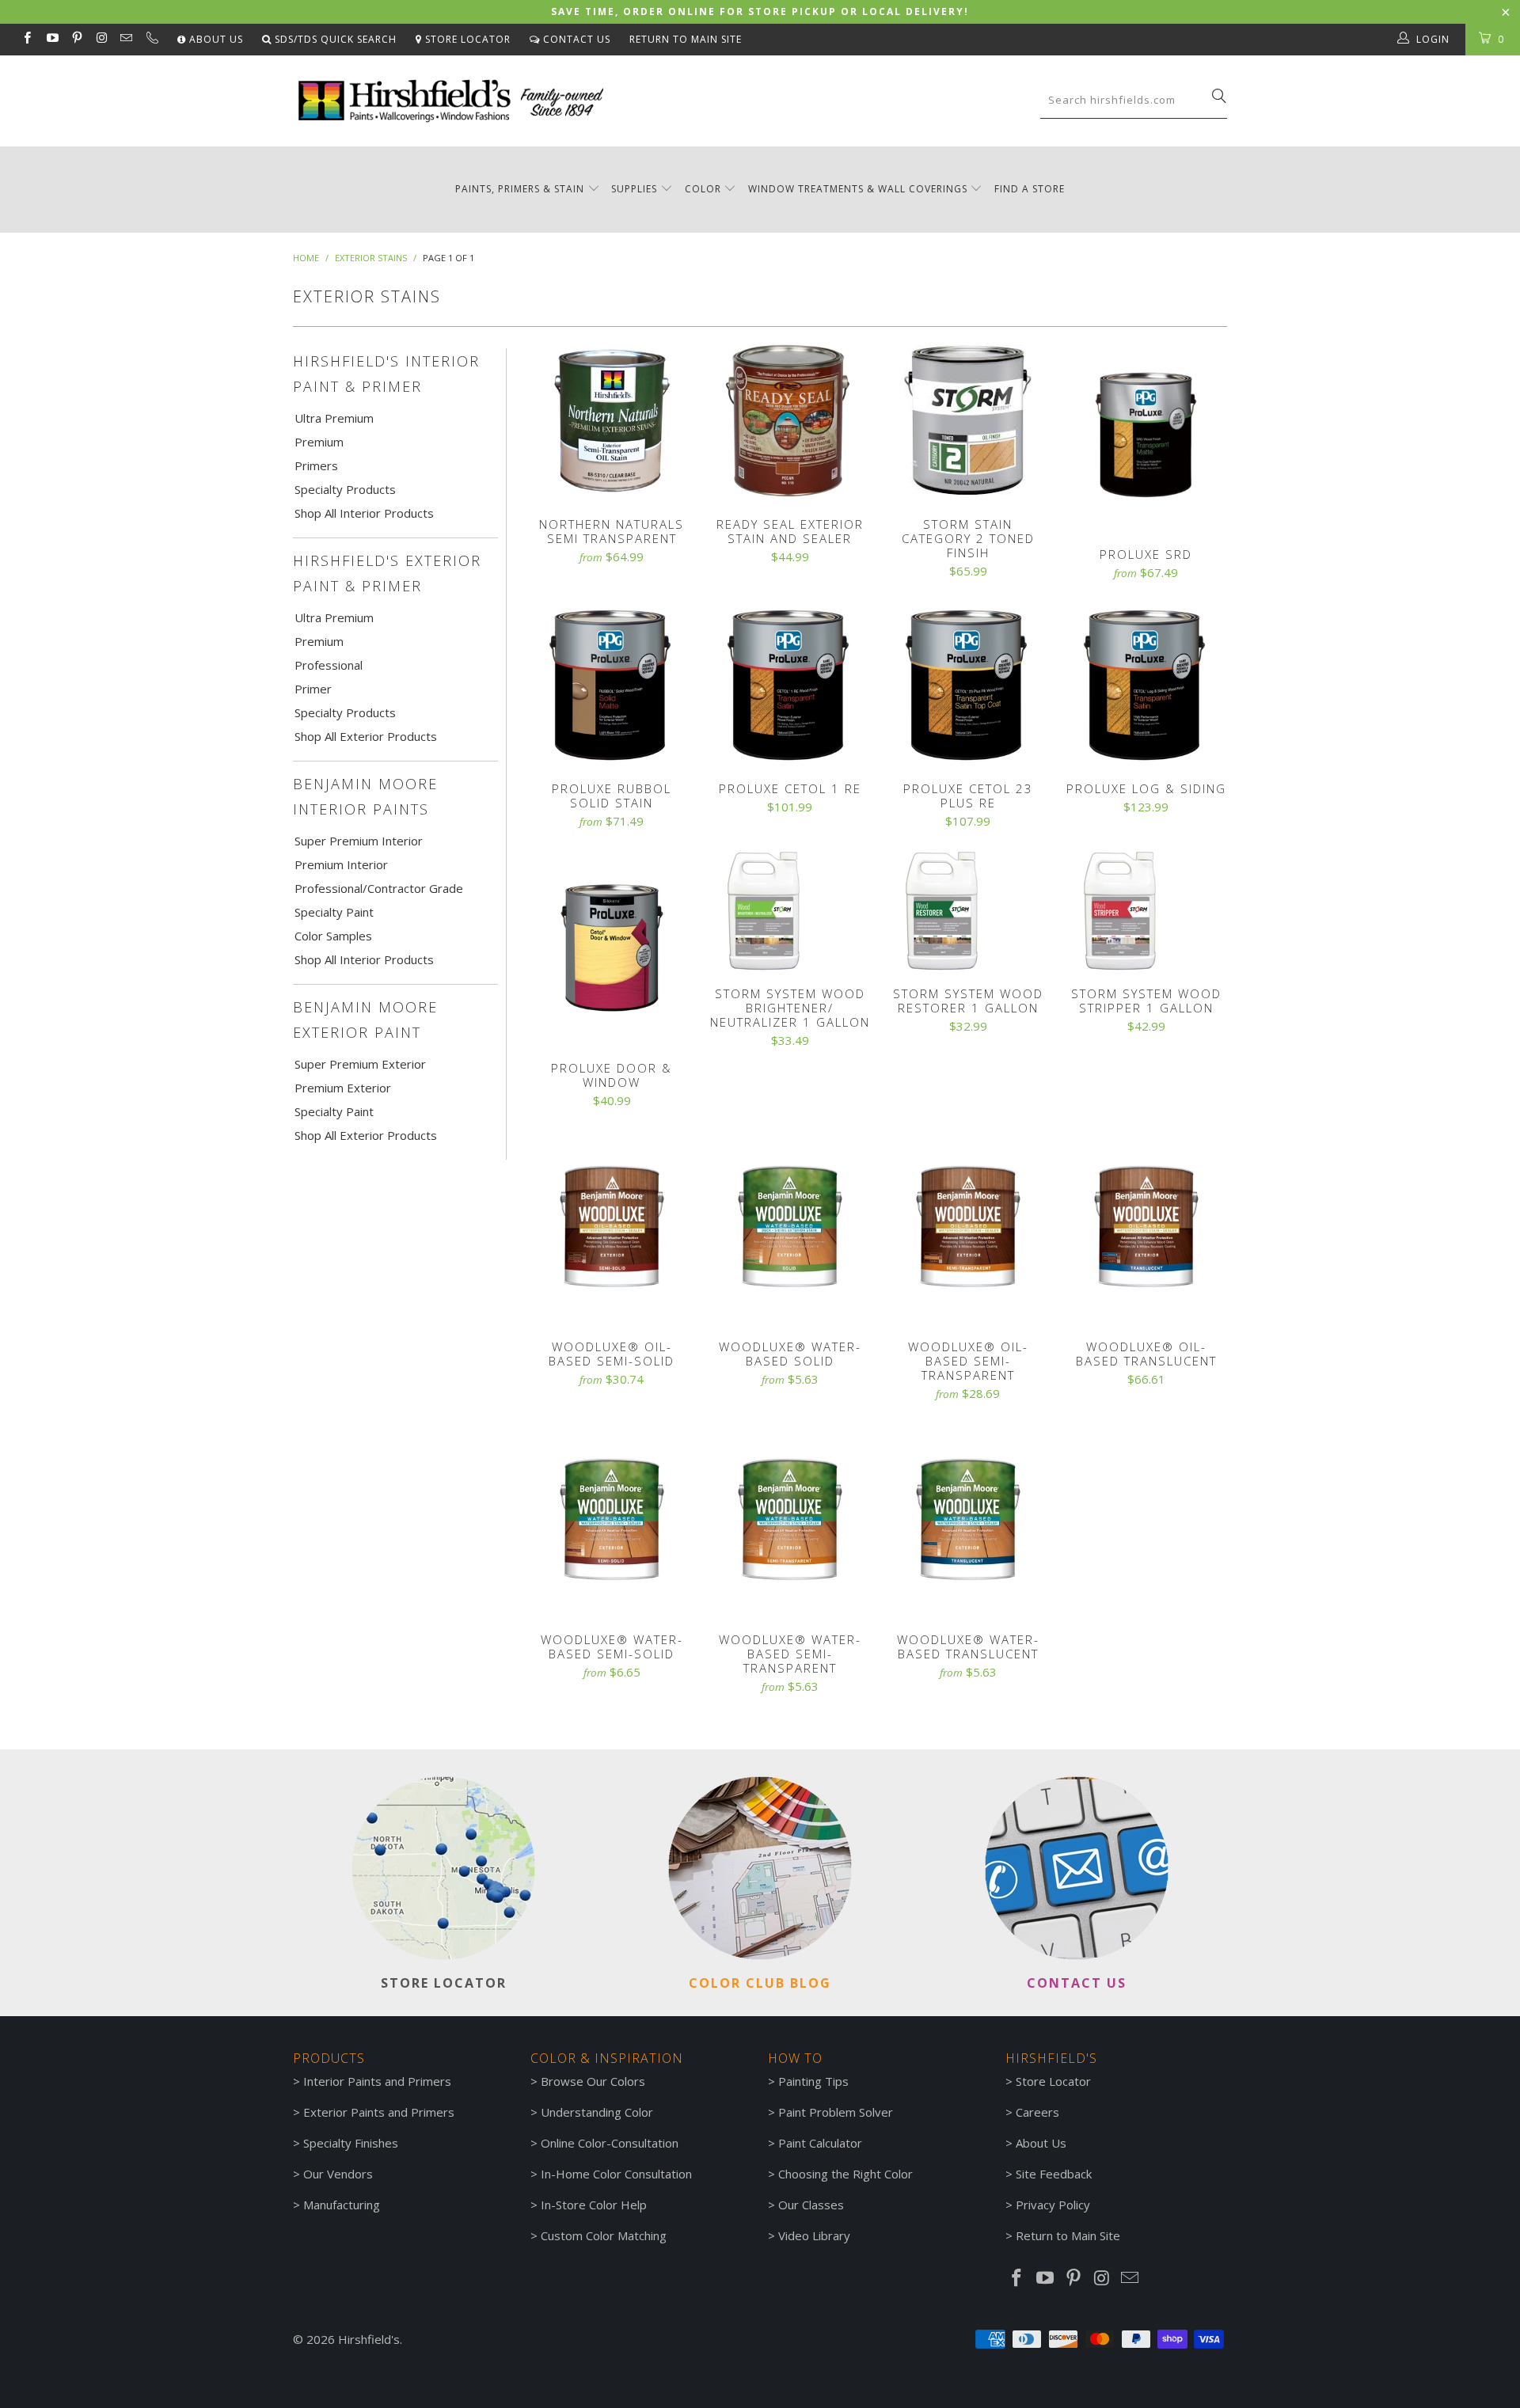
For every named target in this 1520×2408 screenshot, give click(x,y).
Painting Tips (813, 2081)
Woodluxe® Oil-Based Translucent (1146, 1227)
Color (703, 189)
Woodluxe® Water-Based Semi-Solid (612, 1520)
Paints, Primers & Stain (520, 189)
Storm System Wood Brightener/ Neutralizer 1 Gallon (790, 911)
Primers (316, 465)
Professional (329, 665)
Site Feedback (1054, 2174)
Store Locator (466, 39)
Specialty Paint (334, 912)
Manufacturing (342, 2205)
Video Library (814, 2235)
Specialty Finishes (351, 2143)
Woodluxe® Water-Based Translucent (968, 1520)
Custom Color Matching (604, 2235)
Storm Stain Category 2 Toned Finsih (968, 420)
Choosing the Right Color (845, 2174)
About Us (215, 39)
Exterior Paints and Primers (379, 2112)
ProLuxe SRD (1146, 435)
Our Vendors (338, 2174)
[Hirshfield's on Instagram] (101, 39)
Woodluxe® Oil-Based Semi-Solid (612, 1227)
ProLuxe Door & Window (612, 948)
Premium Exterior (343, 1088)
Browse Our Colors (593, 2081)
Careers (1037, 2112)
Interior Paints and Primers (377, 2081)
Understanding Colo (595, 2112)
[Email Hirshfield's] (125, 39)
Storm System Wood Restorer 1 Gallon (968, 911)
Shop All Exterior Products (366, 736)
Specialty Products (345, 489)
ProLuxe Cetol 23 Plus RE (968, 684)
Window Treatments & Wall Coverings (858, 189)
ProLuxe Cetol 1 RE (790, 684)
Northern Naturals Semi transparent (612, 420)
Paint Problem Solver (836, 2112)
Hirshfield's (369, 2339)
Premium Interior (341, 864)
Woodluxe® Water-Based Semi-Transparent (790, 1520)
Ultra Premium (334, 418)
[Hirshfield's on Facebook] (27, 39)
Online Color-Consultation (610, 2143)
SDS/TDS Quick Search (334, 39)
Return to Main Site (686, 39)
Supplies (634, 189)
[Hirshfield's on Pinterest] (76, 39)
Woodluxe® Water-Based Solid (790, 1227)
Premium (319, 442)
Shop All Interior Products (364, 513)
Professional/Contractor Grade (379, 888)
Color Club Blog (760, 1983)
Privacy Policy (1053, 2205)
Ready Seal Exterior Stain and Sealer (790, 420)
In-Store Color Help (594, 2205)
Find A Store (1030, 189)
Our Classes (811, 2205)
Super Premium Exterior (360, 1064)
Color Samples (333, 936)
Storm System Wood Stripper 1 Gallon (1146, 911)
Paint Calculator (820, 2143)
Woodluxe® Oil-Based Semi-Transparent (968, 1227)
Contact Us (575, 39)
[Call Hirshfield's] (151, 40)
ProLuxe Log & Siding (1146, 684)
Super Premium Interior (359, 841)
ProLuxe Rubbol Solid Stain (612, 684)
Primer (313, 689)
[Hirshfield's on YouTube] (51, 39)
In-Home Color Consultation (616, 2174)
